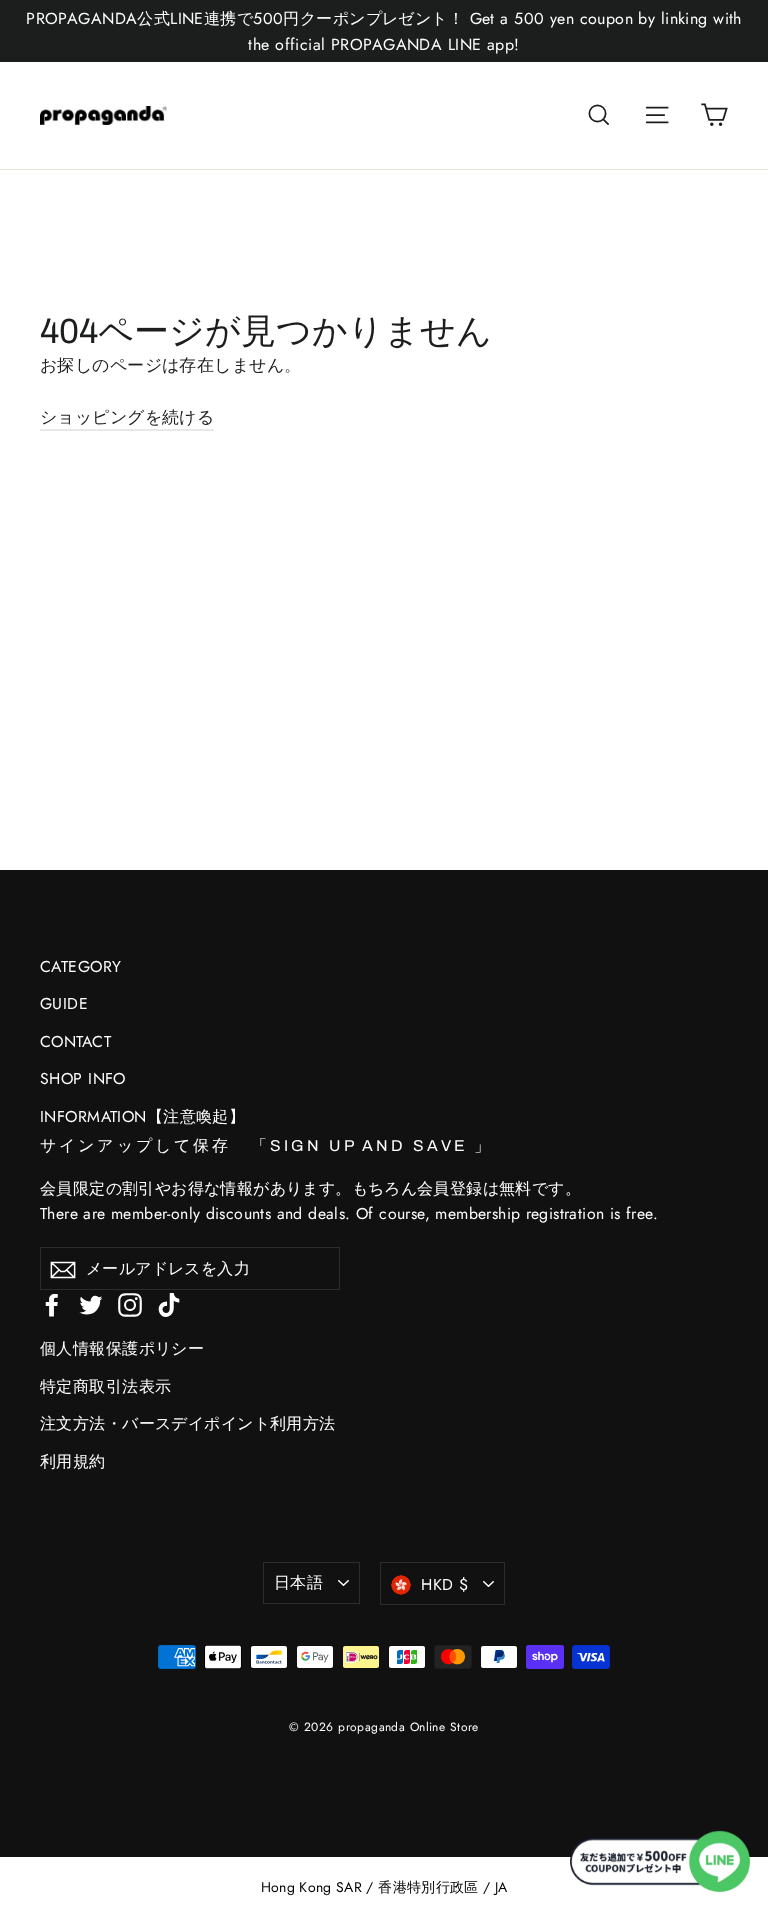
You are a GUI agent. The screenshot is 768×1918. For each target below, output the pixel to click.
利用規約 (73, 1461)
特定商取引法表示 (105, 1386)
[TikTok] (169, 1303)
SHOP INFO (83, 1078)
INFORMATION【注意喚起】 (142, 1116)
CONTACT (75, 1041)
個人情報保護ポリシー (122, 1348)
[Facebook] (52, 1303)
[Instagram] (130, 1303)
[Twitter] (91, 1303)
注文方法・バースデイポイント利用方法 (188, 1423)
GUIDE (64, 1003)
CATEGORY (80, 966)
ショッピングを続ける (127, 417)
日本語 (298, 1582)
